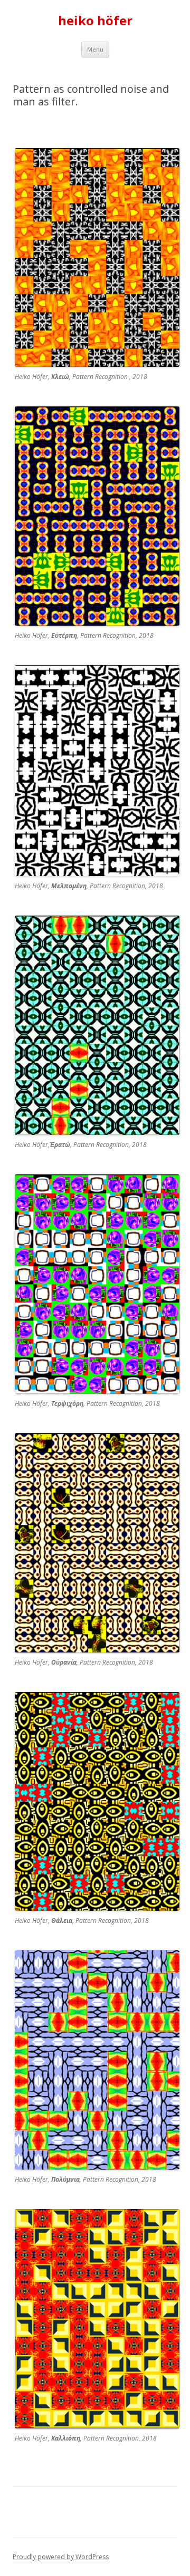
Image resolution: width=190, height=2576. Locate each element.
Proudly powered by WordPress (61, 2557)
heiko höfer (95, 21)
